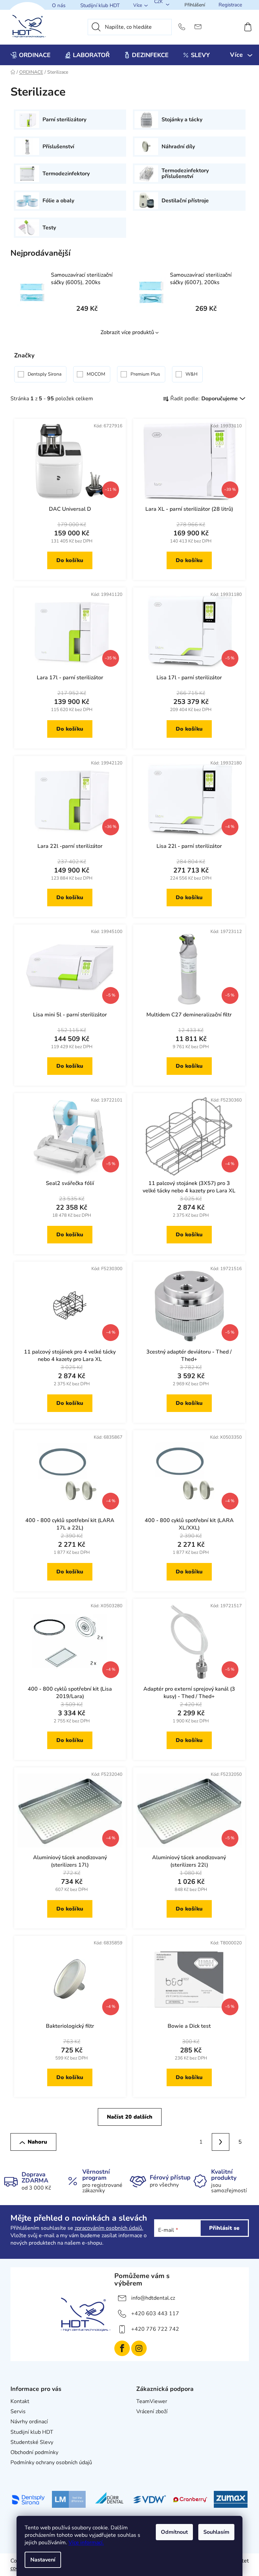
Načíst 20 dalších (130, 2117)
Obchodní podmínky (34, 2452)
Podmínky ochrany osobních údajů (51, 2463)
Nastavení (43, 2560)
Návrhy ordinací (29, 2422)
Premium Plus (146, 374)
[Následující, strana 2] (221, 2142)
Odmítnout (174, 2532)
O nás (59, 5)
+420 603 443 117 (155, 2314)
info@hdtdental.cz (153, 2298)
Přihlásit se (224, 2228)
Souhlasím (216, 2532)
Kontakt (20, 2401)
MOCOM (97, 374)
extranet (147, 2422)
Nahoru (37, 2142)
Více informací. (86, 2543)
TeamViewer (152, 2401)
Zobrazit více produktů (127, 332)
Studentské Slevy (32, 2442)
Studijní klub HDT (100, 5)
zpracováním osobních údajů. (109, 2228)
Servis (18, 2411)
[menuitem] (31, 55)
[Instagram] (139, 2348)
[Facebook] (122, 2348)
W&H (192, 374)
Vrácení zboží (152, 2411)
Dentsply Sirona (45, 374)
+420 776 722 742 (155, 2329)
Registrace (230, 5)
